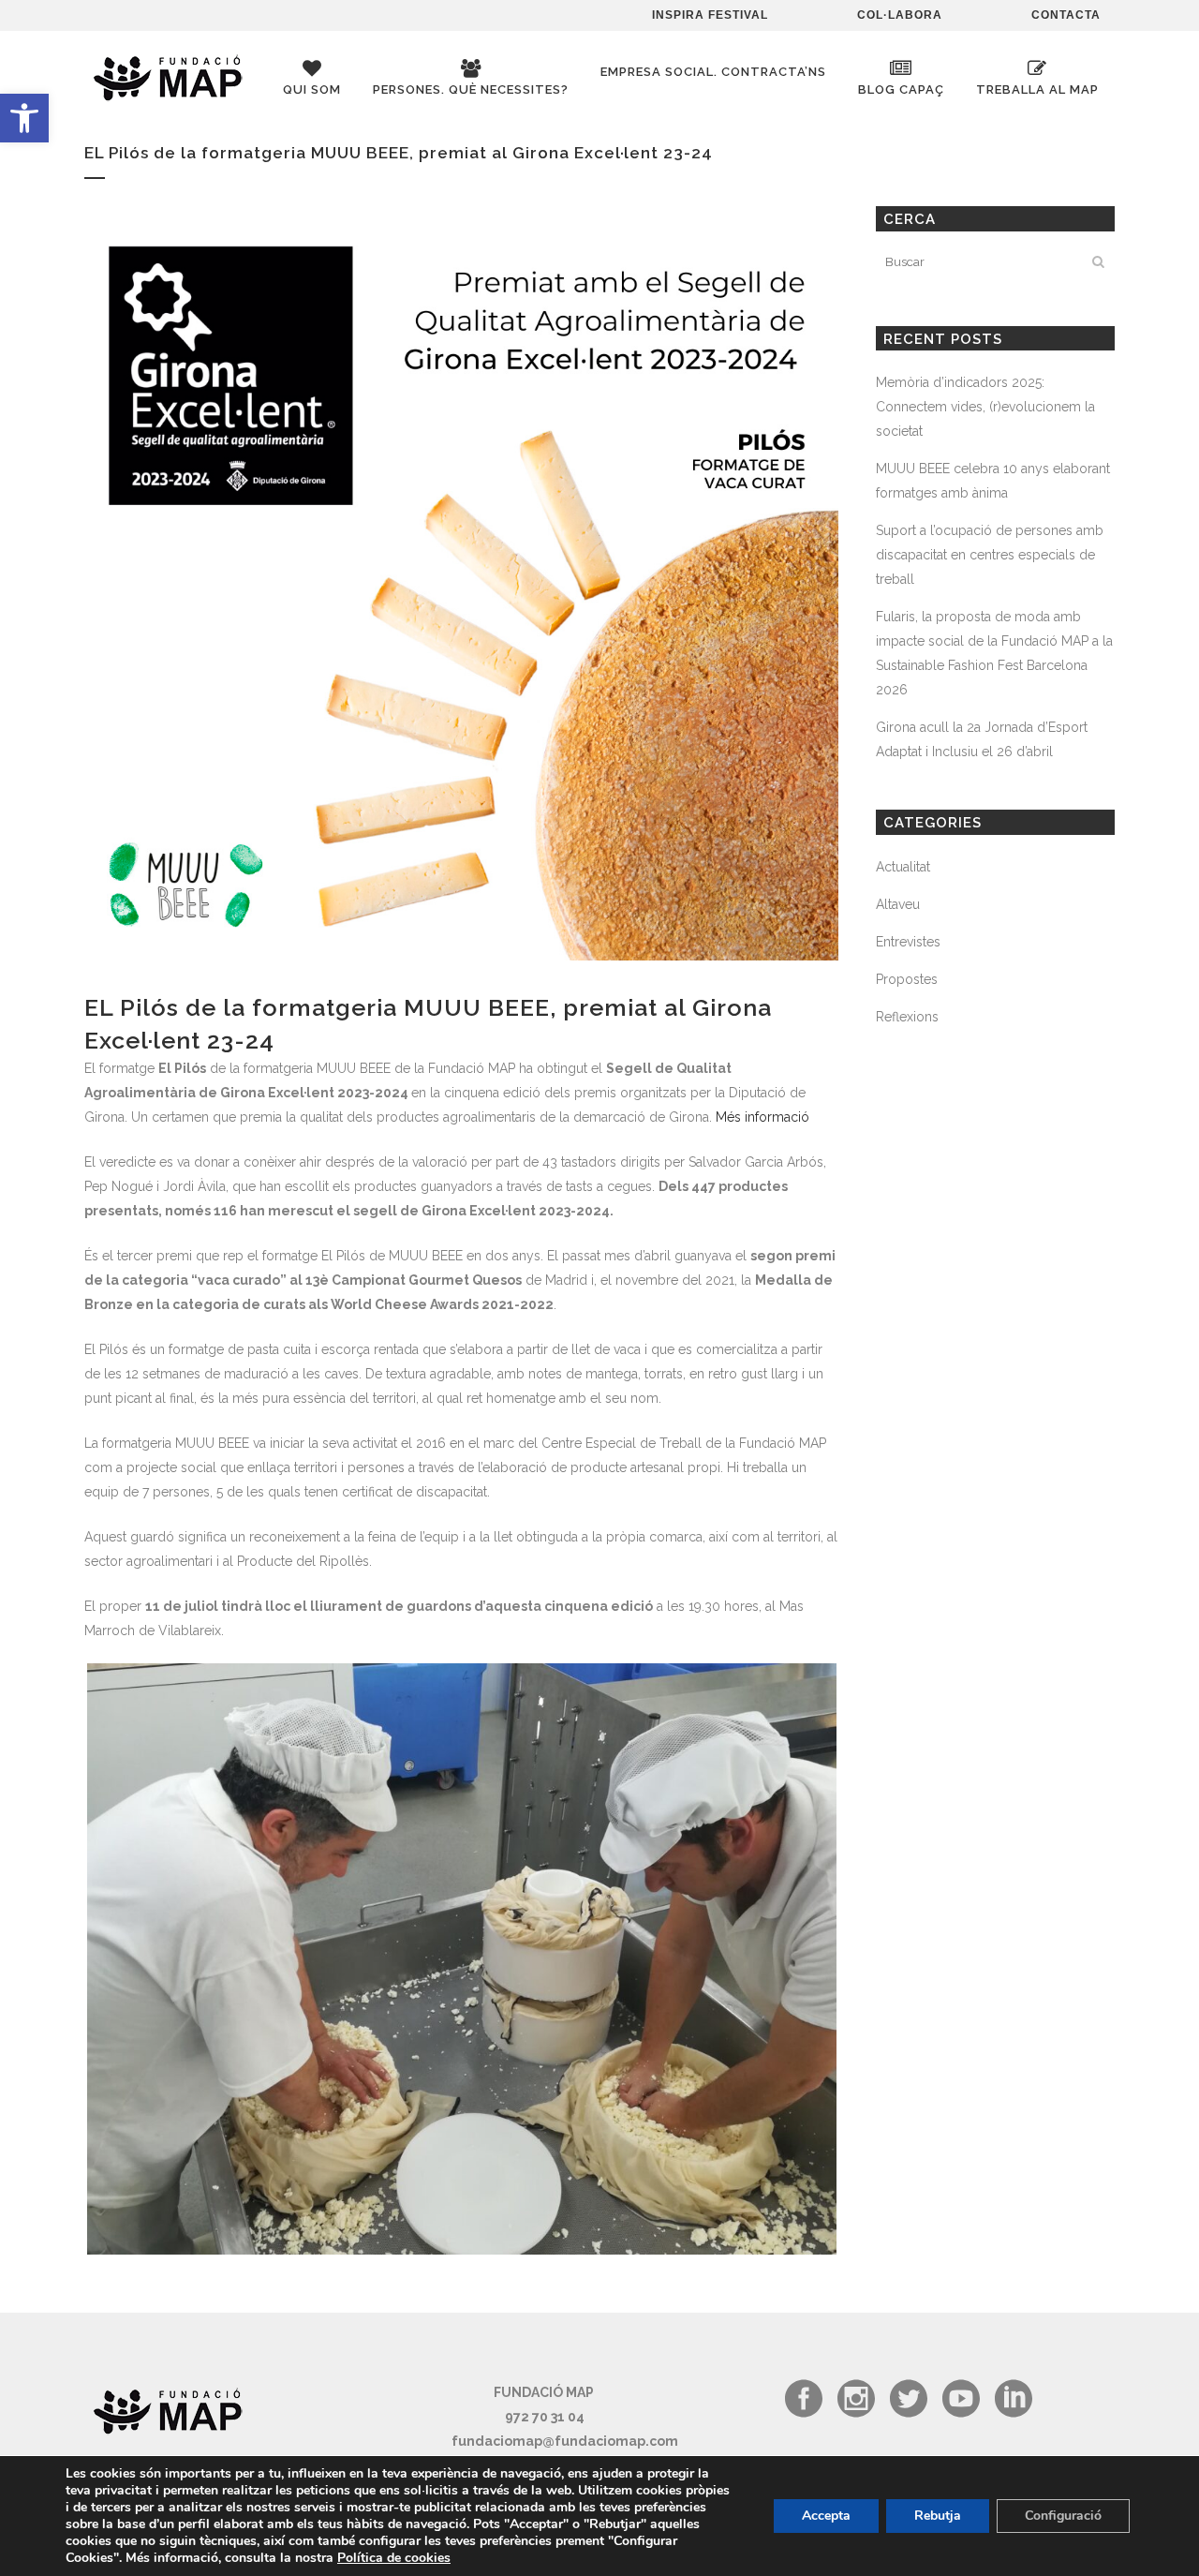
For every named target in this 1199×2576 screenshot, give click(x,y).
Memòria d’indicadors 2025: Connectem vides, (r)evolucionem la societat (985, 407)
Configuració (1063, 2516)
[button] (24, 118)
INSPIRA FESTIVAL (710, 15)
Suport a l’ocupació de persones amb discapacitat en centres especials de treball (990, 555)
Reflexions (907, 1017)
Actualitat (903, 867)
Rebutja (938, 2516)
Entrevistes (908, 942)
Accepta (826, 2516)
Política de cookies (394, 2558)
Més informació (762, 1117)
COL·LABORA (900, 15)
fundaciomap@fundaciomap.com (565, 2441)
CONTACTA (1066, 15)
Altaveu (898, 904)
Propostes (907, 979)
